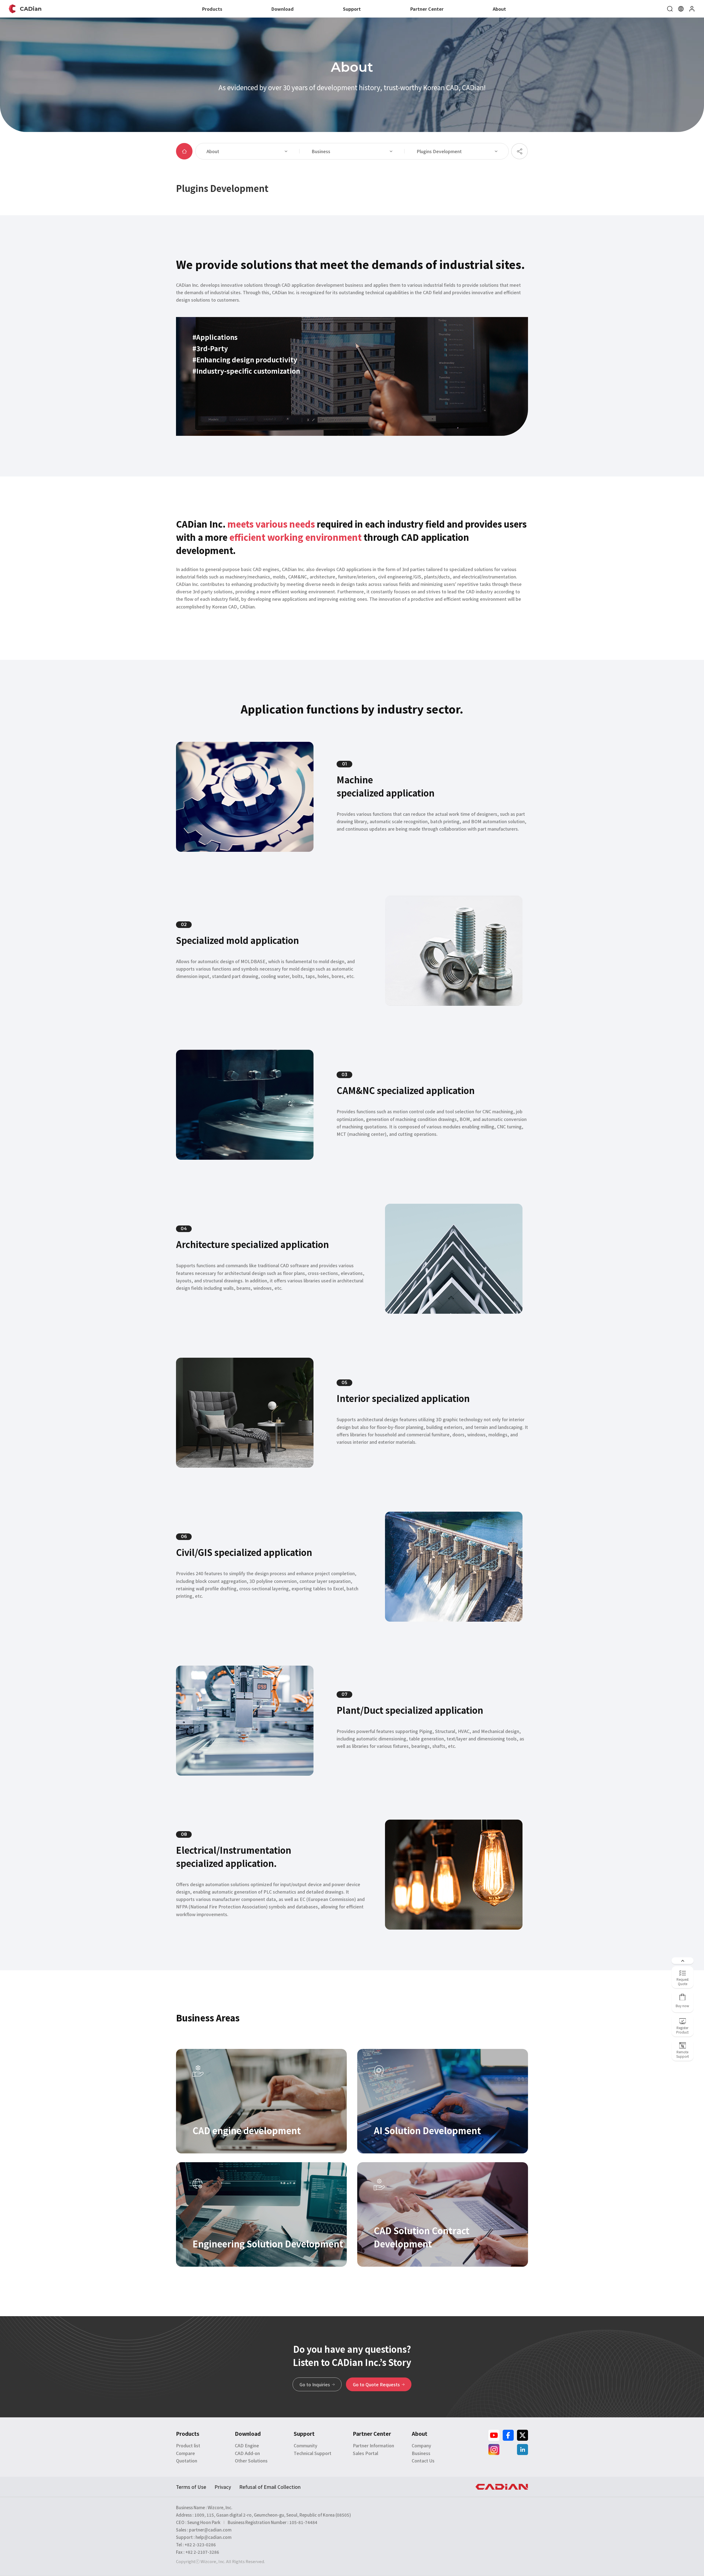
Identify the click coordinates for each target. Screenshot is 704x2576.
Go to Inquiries (315, 2384)
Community (306, 2445)
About (499, 9)
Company (421, 2445)
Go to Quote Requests (377, 2384)
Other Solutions (251, 2461)
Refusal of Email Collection (270, 2487)
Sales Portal (365, 2453)
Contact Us (423, 2461)
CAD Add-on (247, 2453)
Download (283, 9)
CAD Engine (247, 2445)
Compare (185, 2453)
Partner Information (373, 2445)
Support (352, 9)
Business (421, 2453)
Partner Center (427, 9)
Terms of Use (191, 2487)
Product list (188, 2445)
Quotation (187, 2461)
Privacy (223, 2487)
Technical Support (313, 2453)
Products (212, 9)
